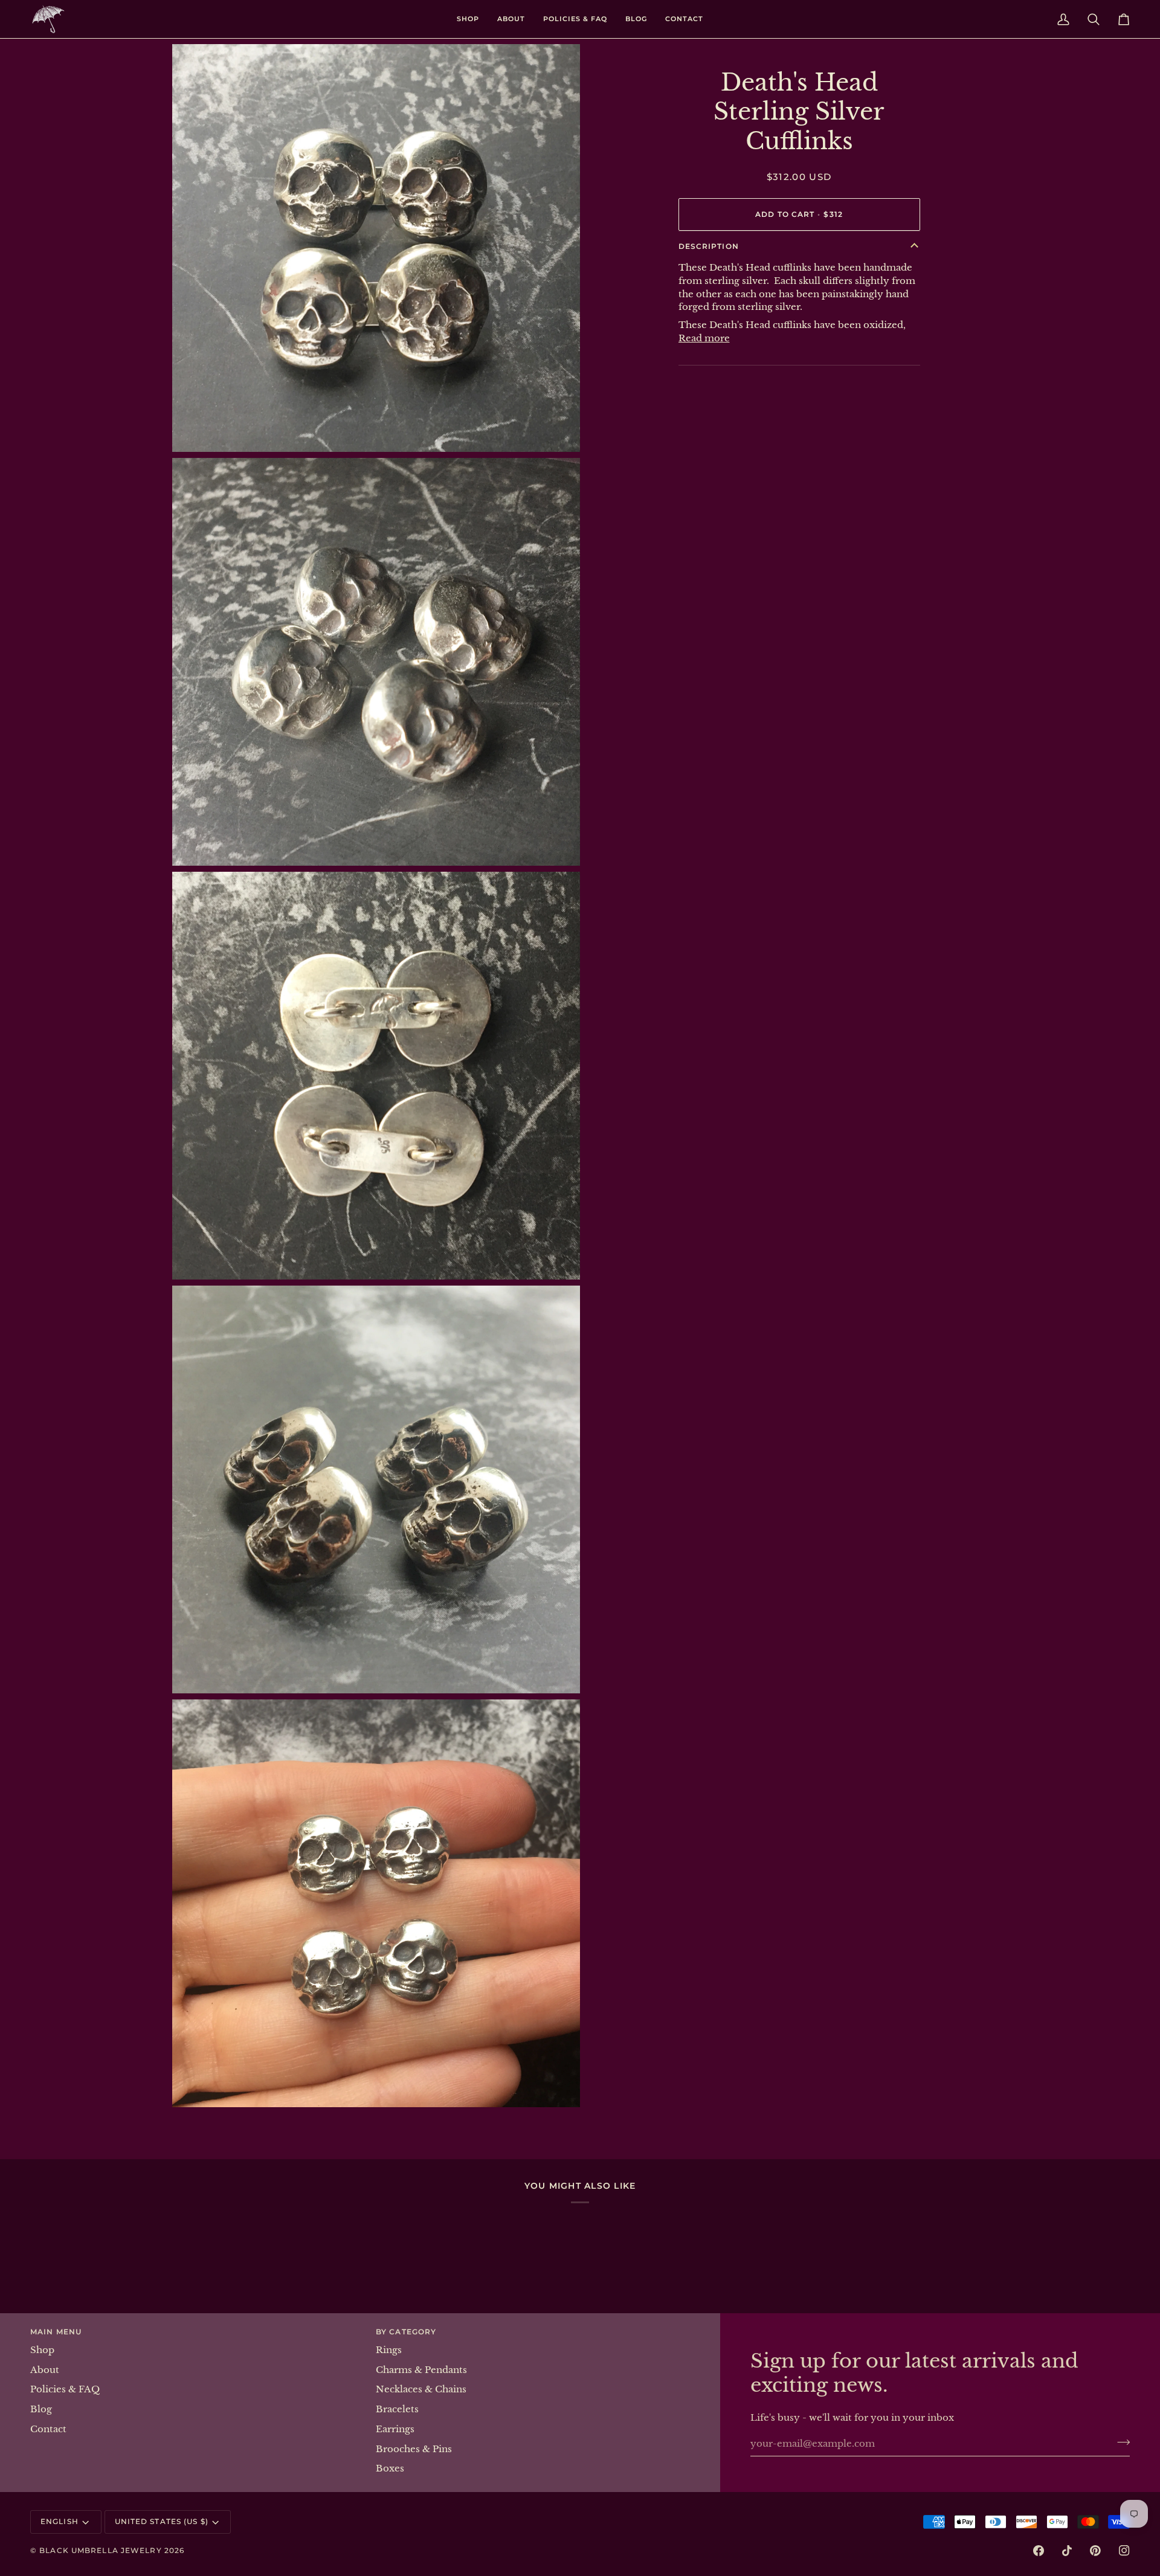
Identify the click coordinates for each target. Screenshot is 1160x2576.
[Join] (1120, 2442)
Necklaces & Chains (421, 2389)
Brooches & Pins (414, 2449)
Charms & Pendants (421, 2370)
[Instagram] (1124, 2551)
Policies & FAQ (65, 2389)
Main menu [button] (56, 2332)
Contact (48, 2429)
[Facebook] (1039, 2551)
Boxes (390, 2468)
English (60, 2521)
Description (709, 246)
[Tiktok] (1067, 2551)
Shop (42, 2350)
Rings (389, 2350)
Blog (41, 2409)
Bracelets (397, 2409)
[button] (468, 19)
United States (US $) (162, 2521)
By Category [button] (406, 2332)
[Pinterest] (1095, 2551)
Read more (704, 338)
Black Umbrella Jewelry (100, 2550)
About (45, 2370)
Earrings (395, 2429)
